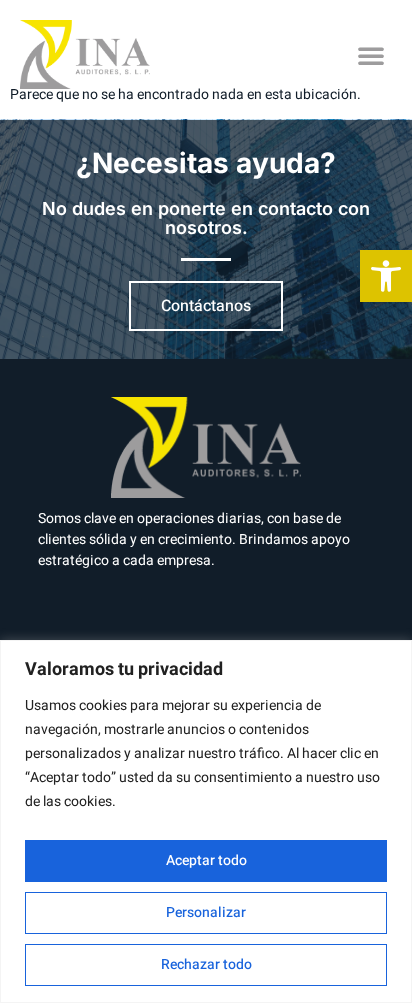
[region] (206, 821)
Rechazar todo (206, 964)
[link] (386, 276)
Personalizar (206, 912)
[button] (371, 55)
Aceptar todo (206, 860)
